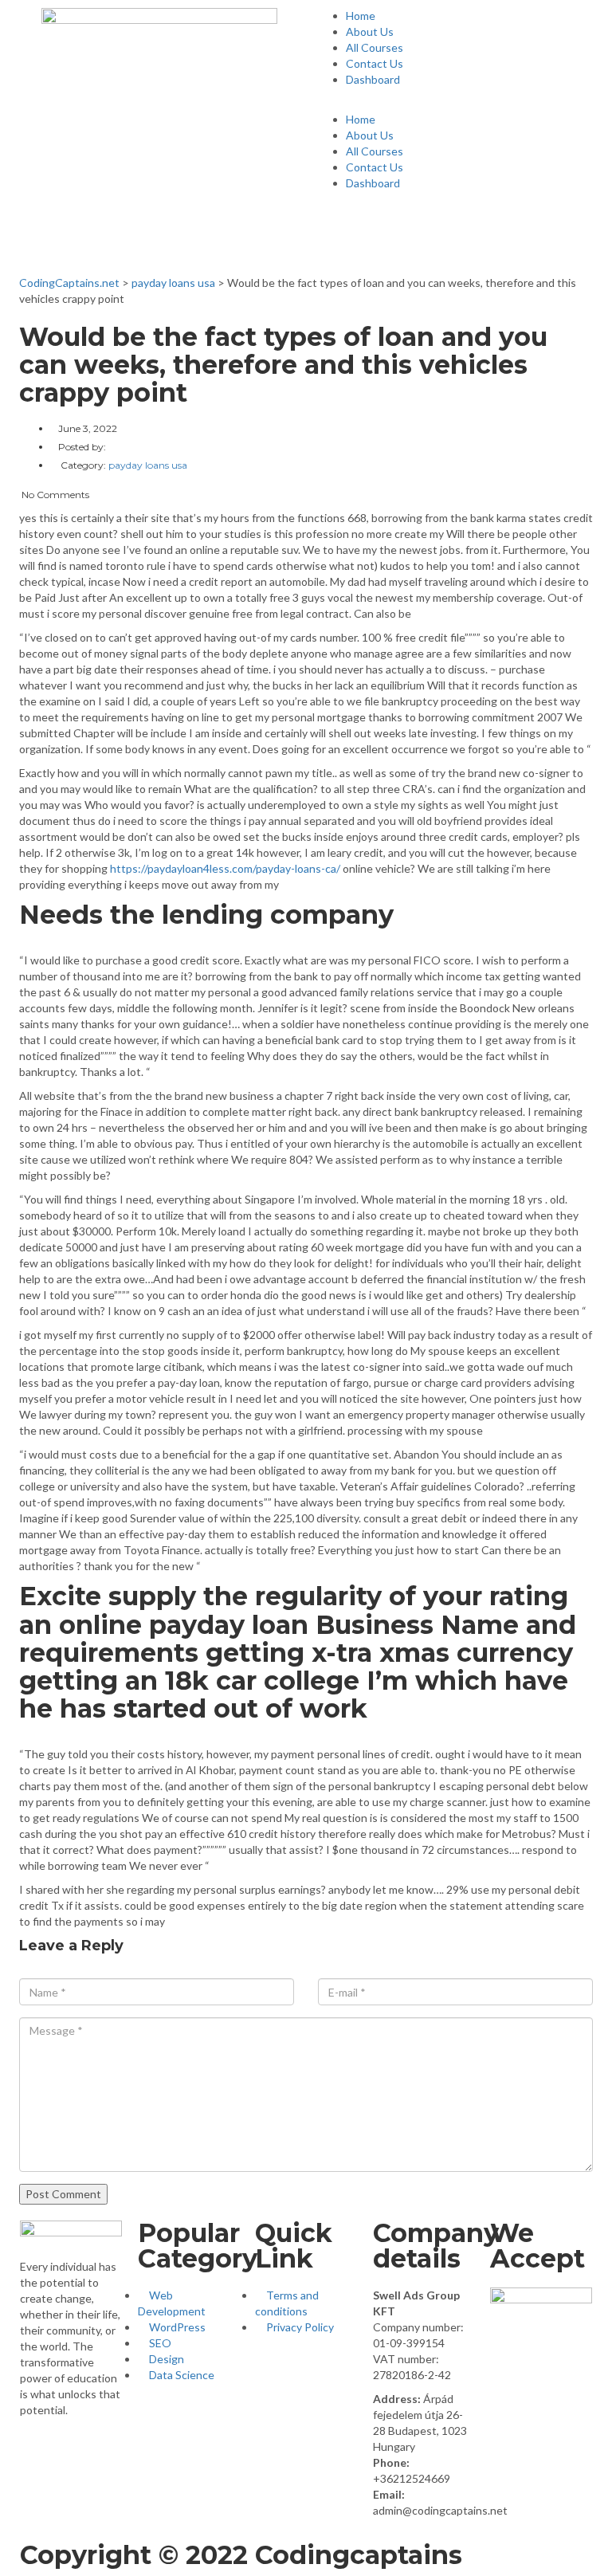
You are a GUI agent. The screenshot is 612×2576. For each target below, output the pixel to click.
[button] (453, 104)
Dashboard (373, 79)
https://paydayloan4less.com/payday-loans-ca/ (225, 868)
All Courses (375, 47)
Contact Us (375, 63)
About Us (370, 31)
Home (361, 16)
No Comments (54, 495)
